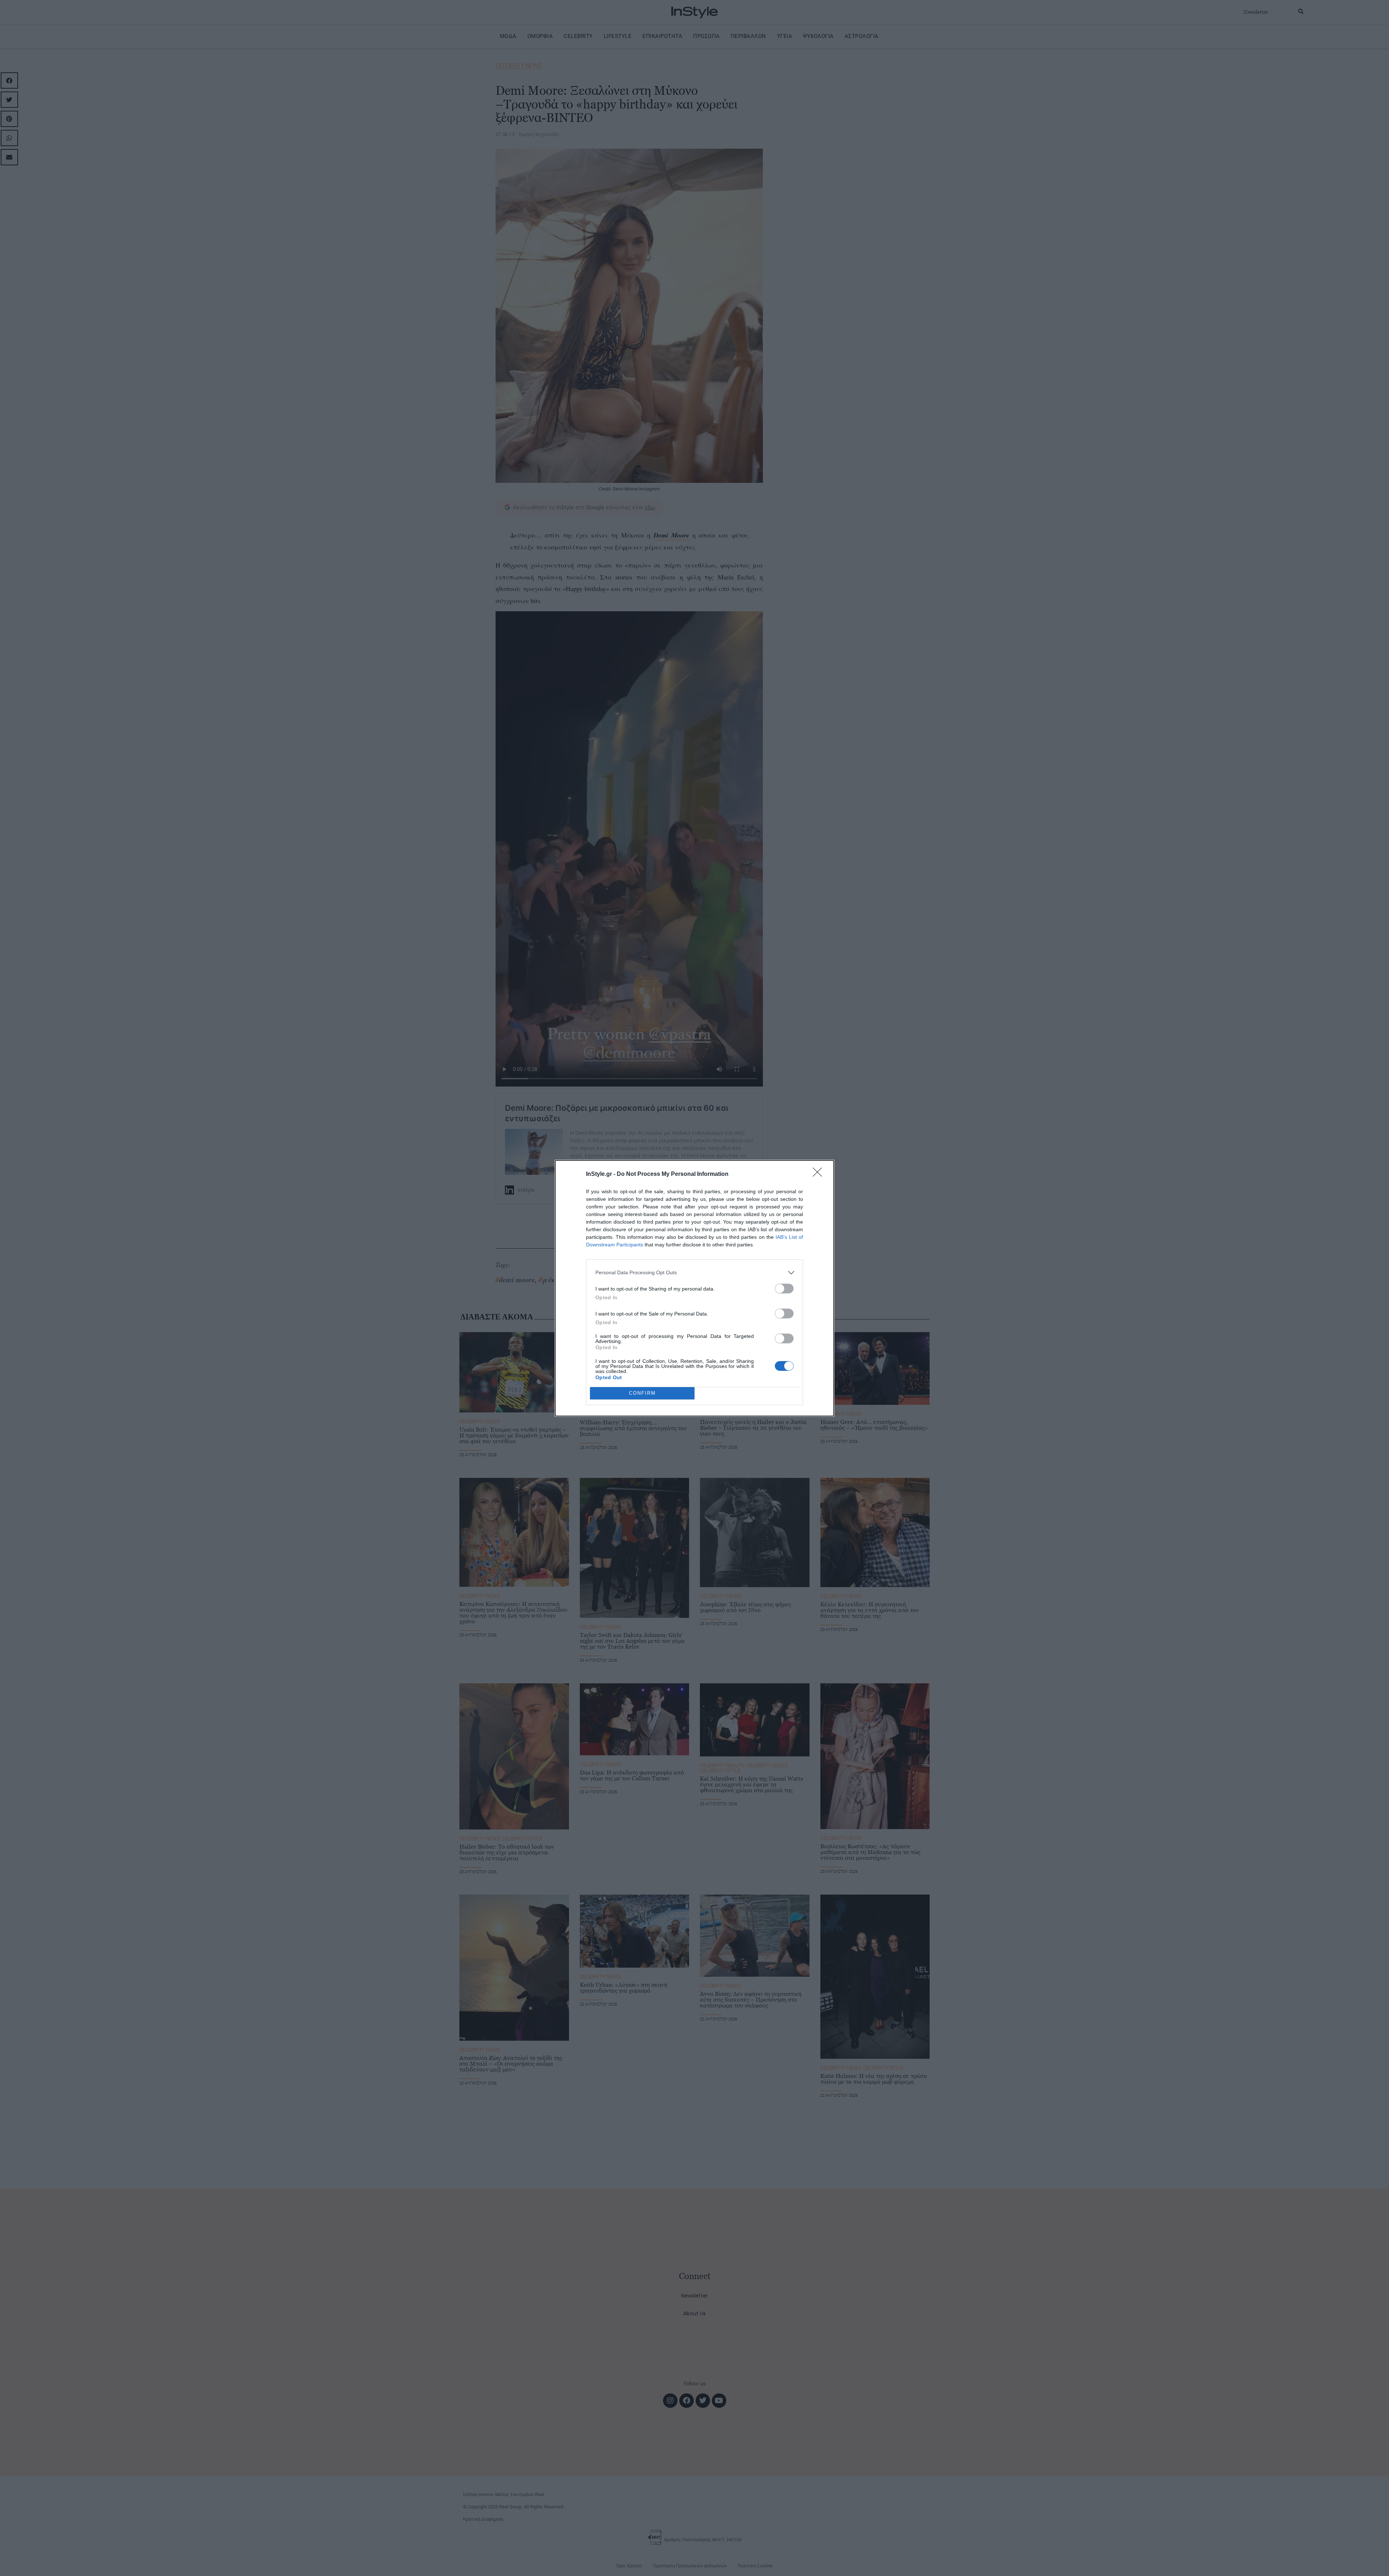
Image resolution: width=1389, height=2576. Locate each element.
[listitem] (694, 1273)
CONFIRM (642, 1393)
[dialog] (694, 1288)
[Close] (820, 1174)
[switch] (784, 1289)
